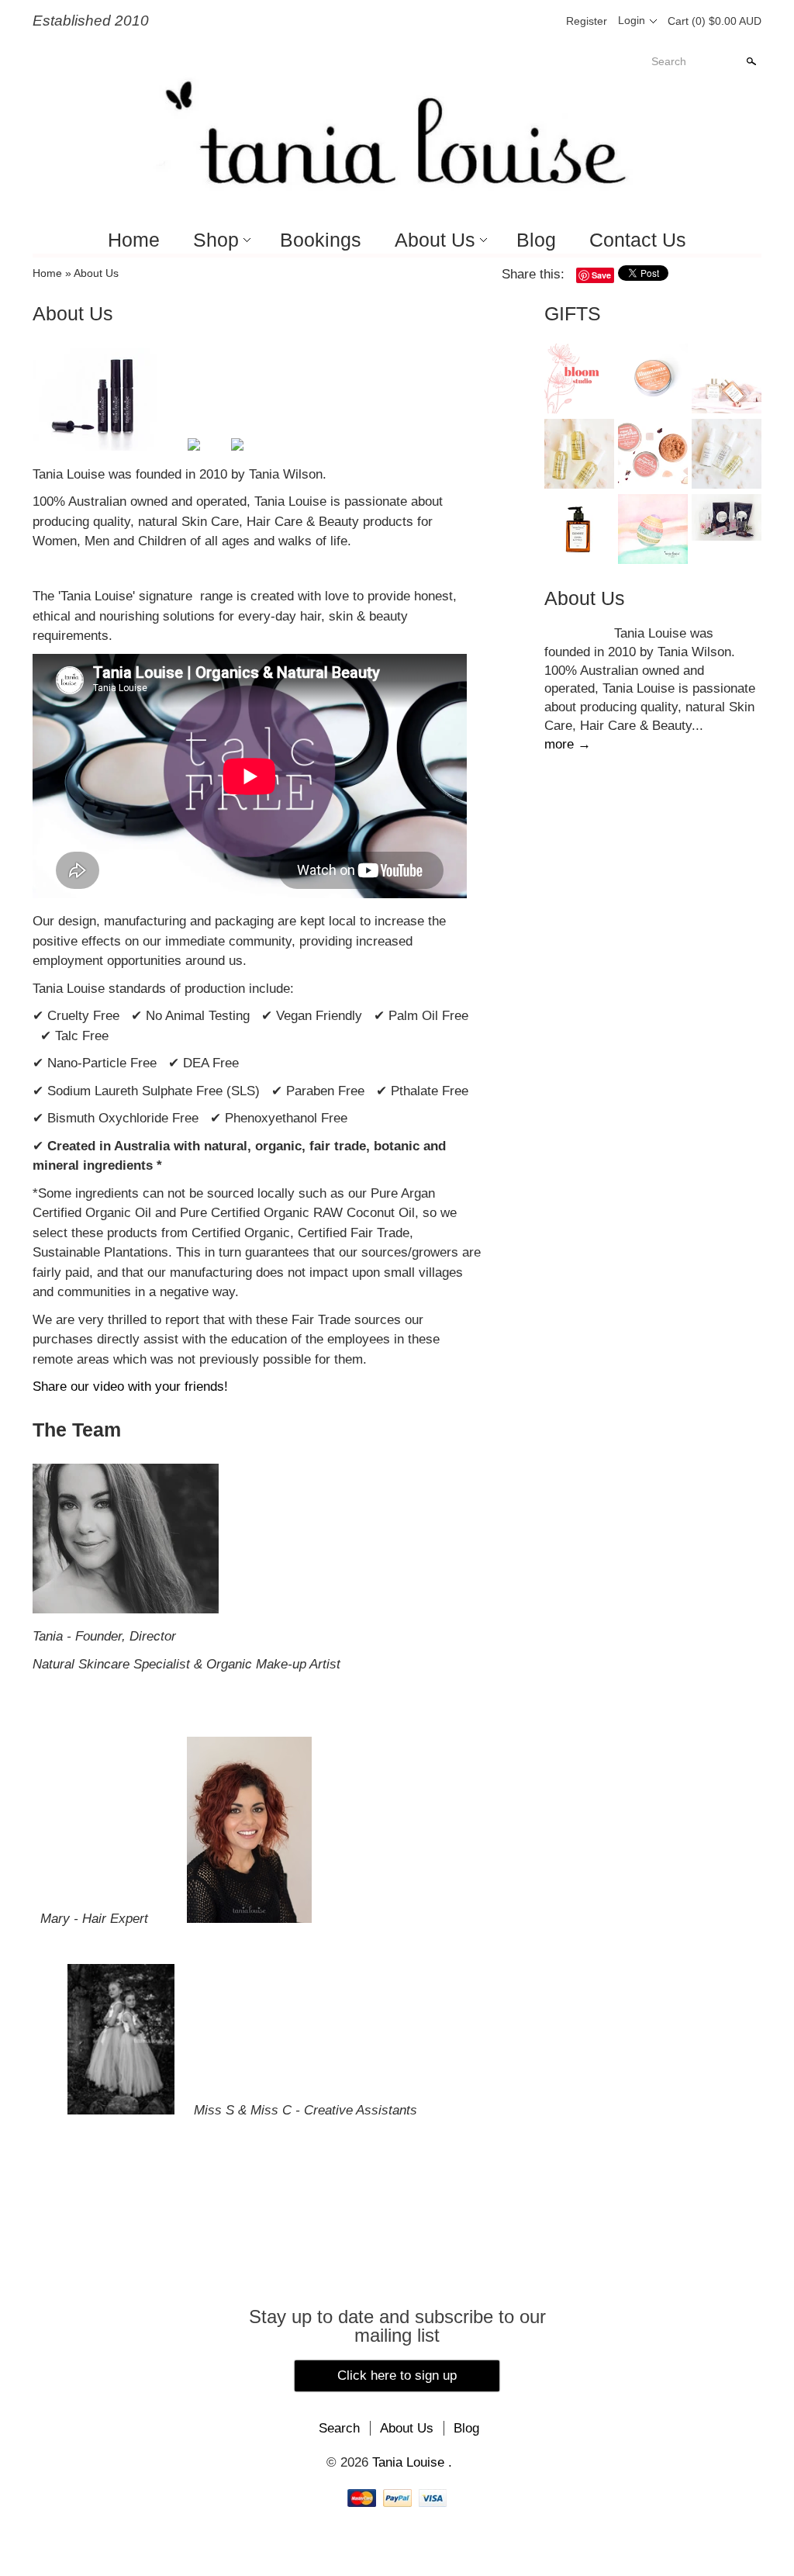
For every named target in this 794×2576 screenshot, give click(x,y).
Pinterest (516, 21)
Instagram (543, 21)
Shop (216, 240)
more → (568, 744)
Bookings (321, 240)
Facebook (490, 21)
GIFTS (573, 313)
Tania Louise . (412, 2462)
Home (134, 240)
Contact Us (638, 240)
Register (587, 21)
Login (632, 20)
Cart (715, 21)
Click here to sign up (397, 2375)
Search (669, 61)
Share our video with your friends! (130, 1387)
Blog (536, 240)
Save (601, 275)
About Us (435, 240)
